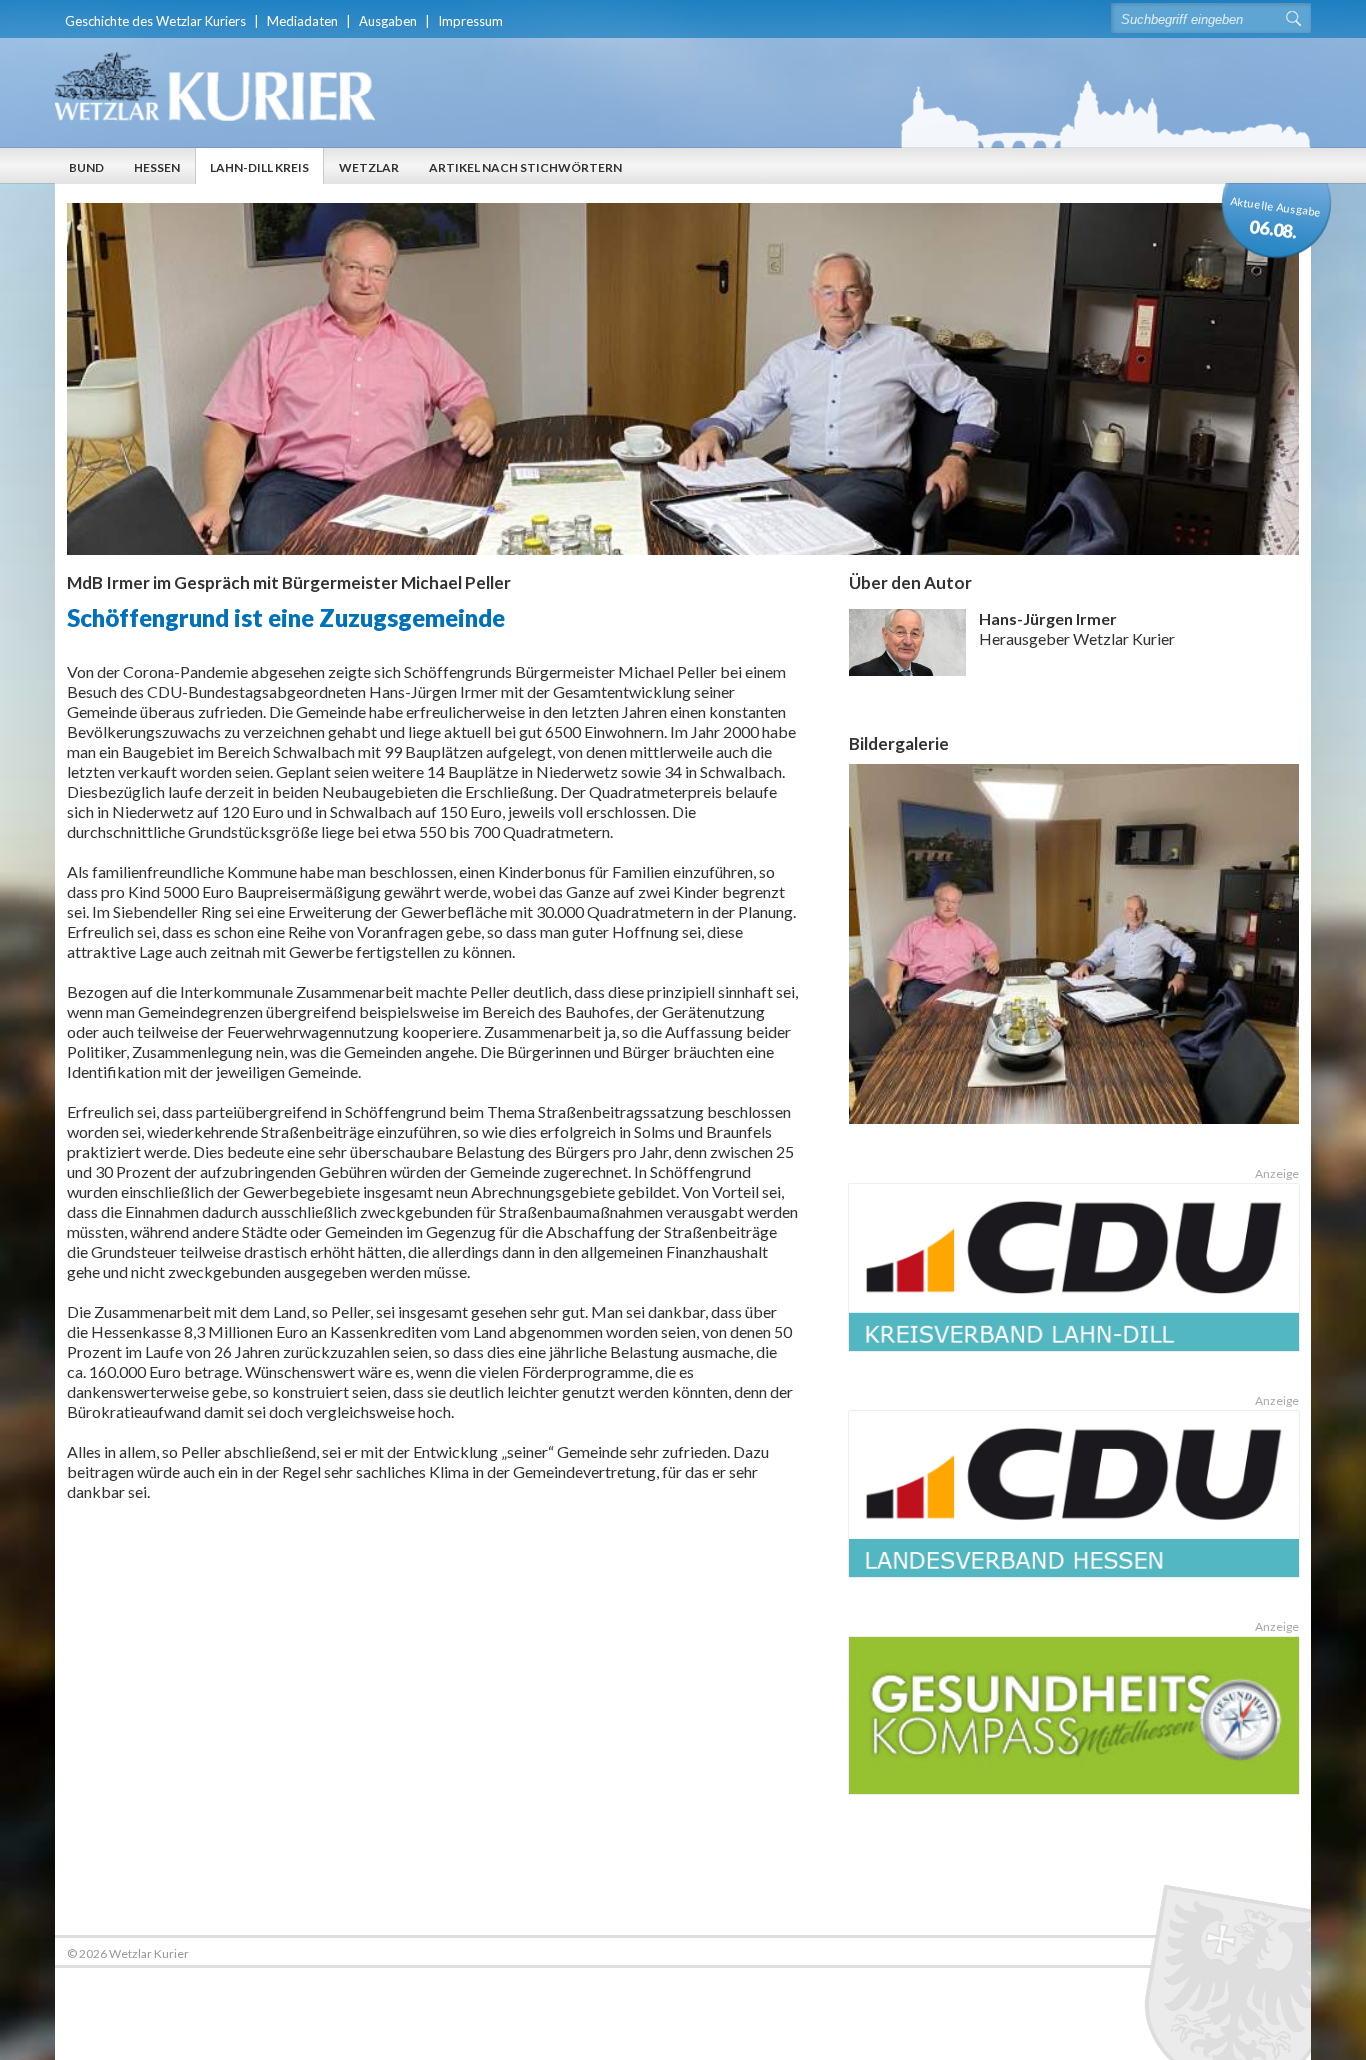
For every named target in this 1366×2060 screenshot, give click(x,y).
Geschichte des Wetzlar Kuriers (155, 21)
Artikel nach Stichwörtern (525, 167)
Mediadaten (302, 21)
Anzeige (1277, 1173)
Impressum (470, 21)
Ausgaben (388, 21)
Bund (86, 167)
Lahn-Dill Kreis (259, 167)
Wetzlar (369, 167)
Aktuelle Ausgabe (1277, 218)
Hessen (157, 167)
